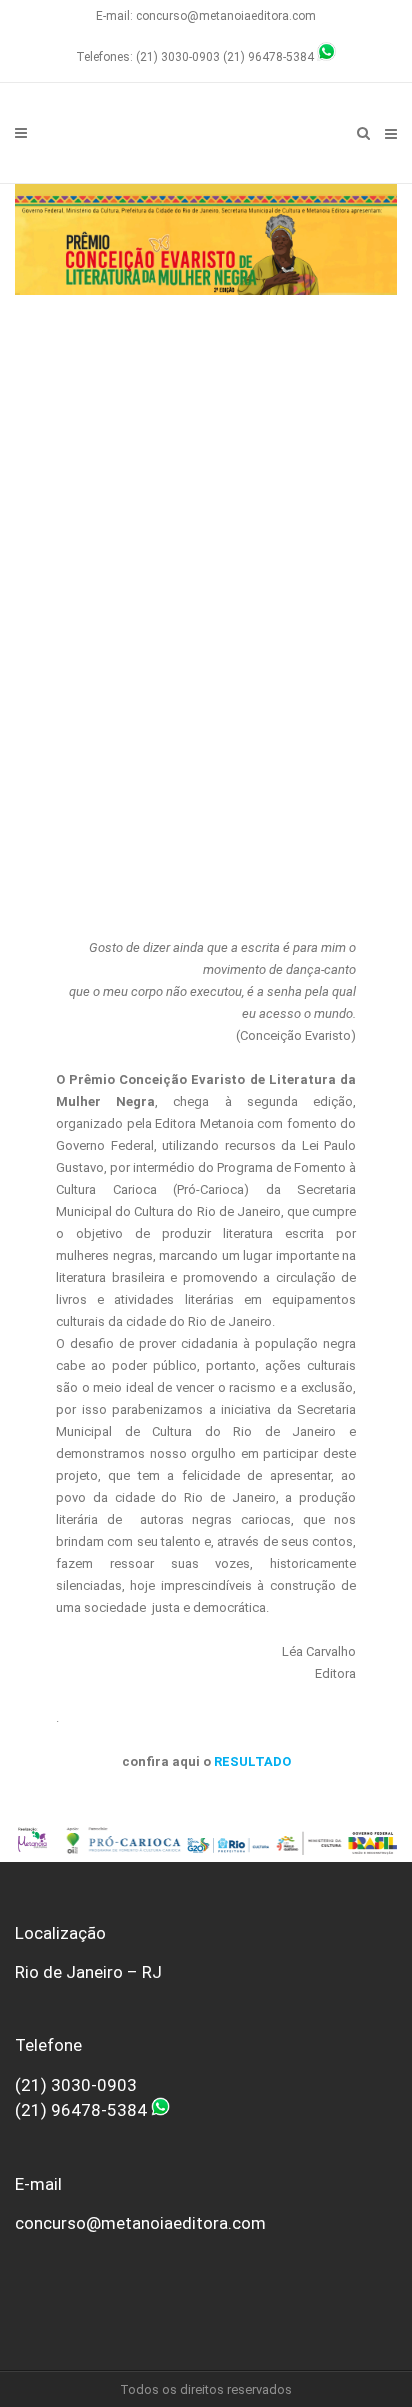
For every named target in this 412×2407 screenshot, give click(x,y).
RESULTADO (252, 1761)
